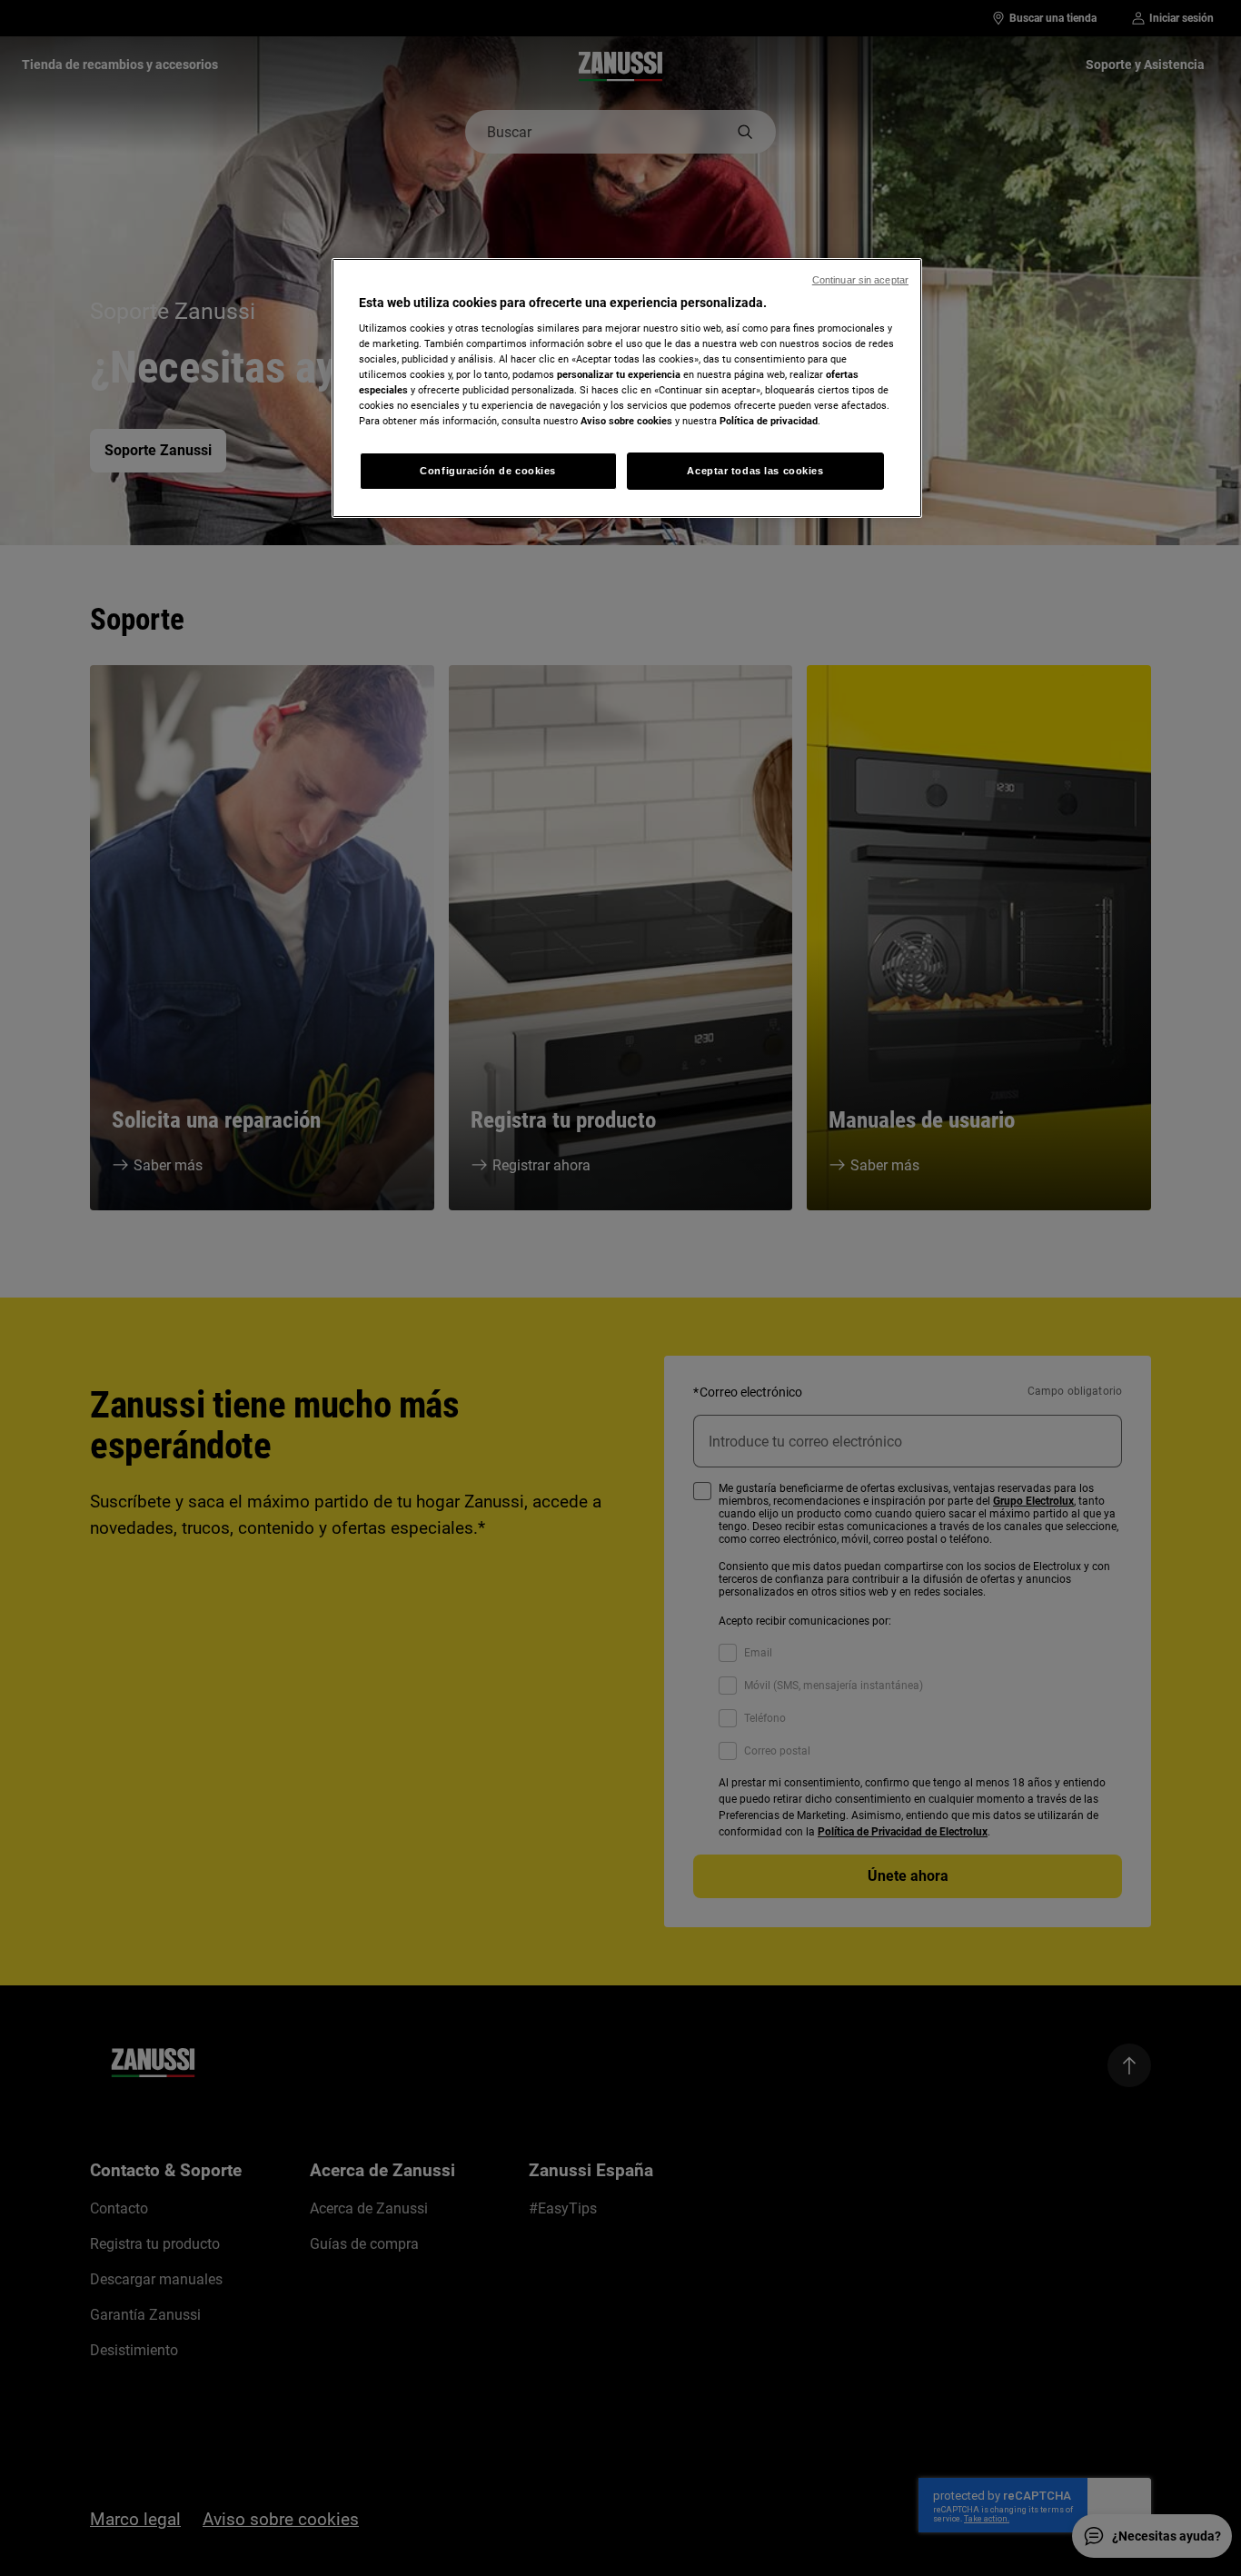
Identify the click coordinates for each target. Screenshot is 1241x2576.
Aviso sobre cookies (626, 421)
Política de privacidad (769, 421)
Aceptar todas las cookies (755, 471)
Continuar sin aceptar (860, 280)
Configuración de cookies (488, 471)
